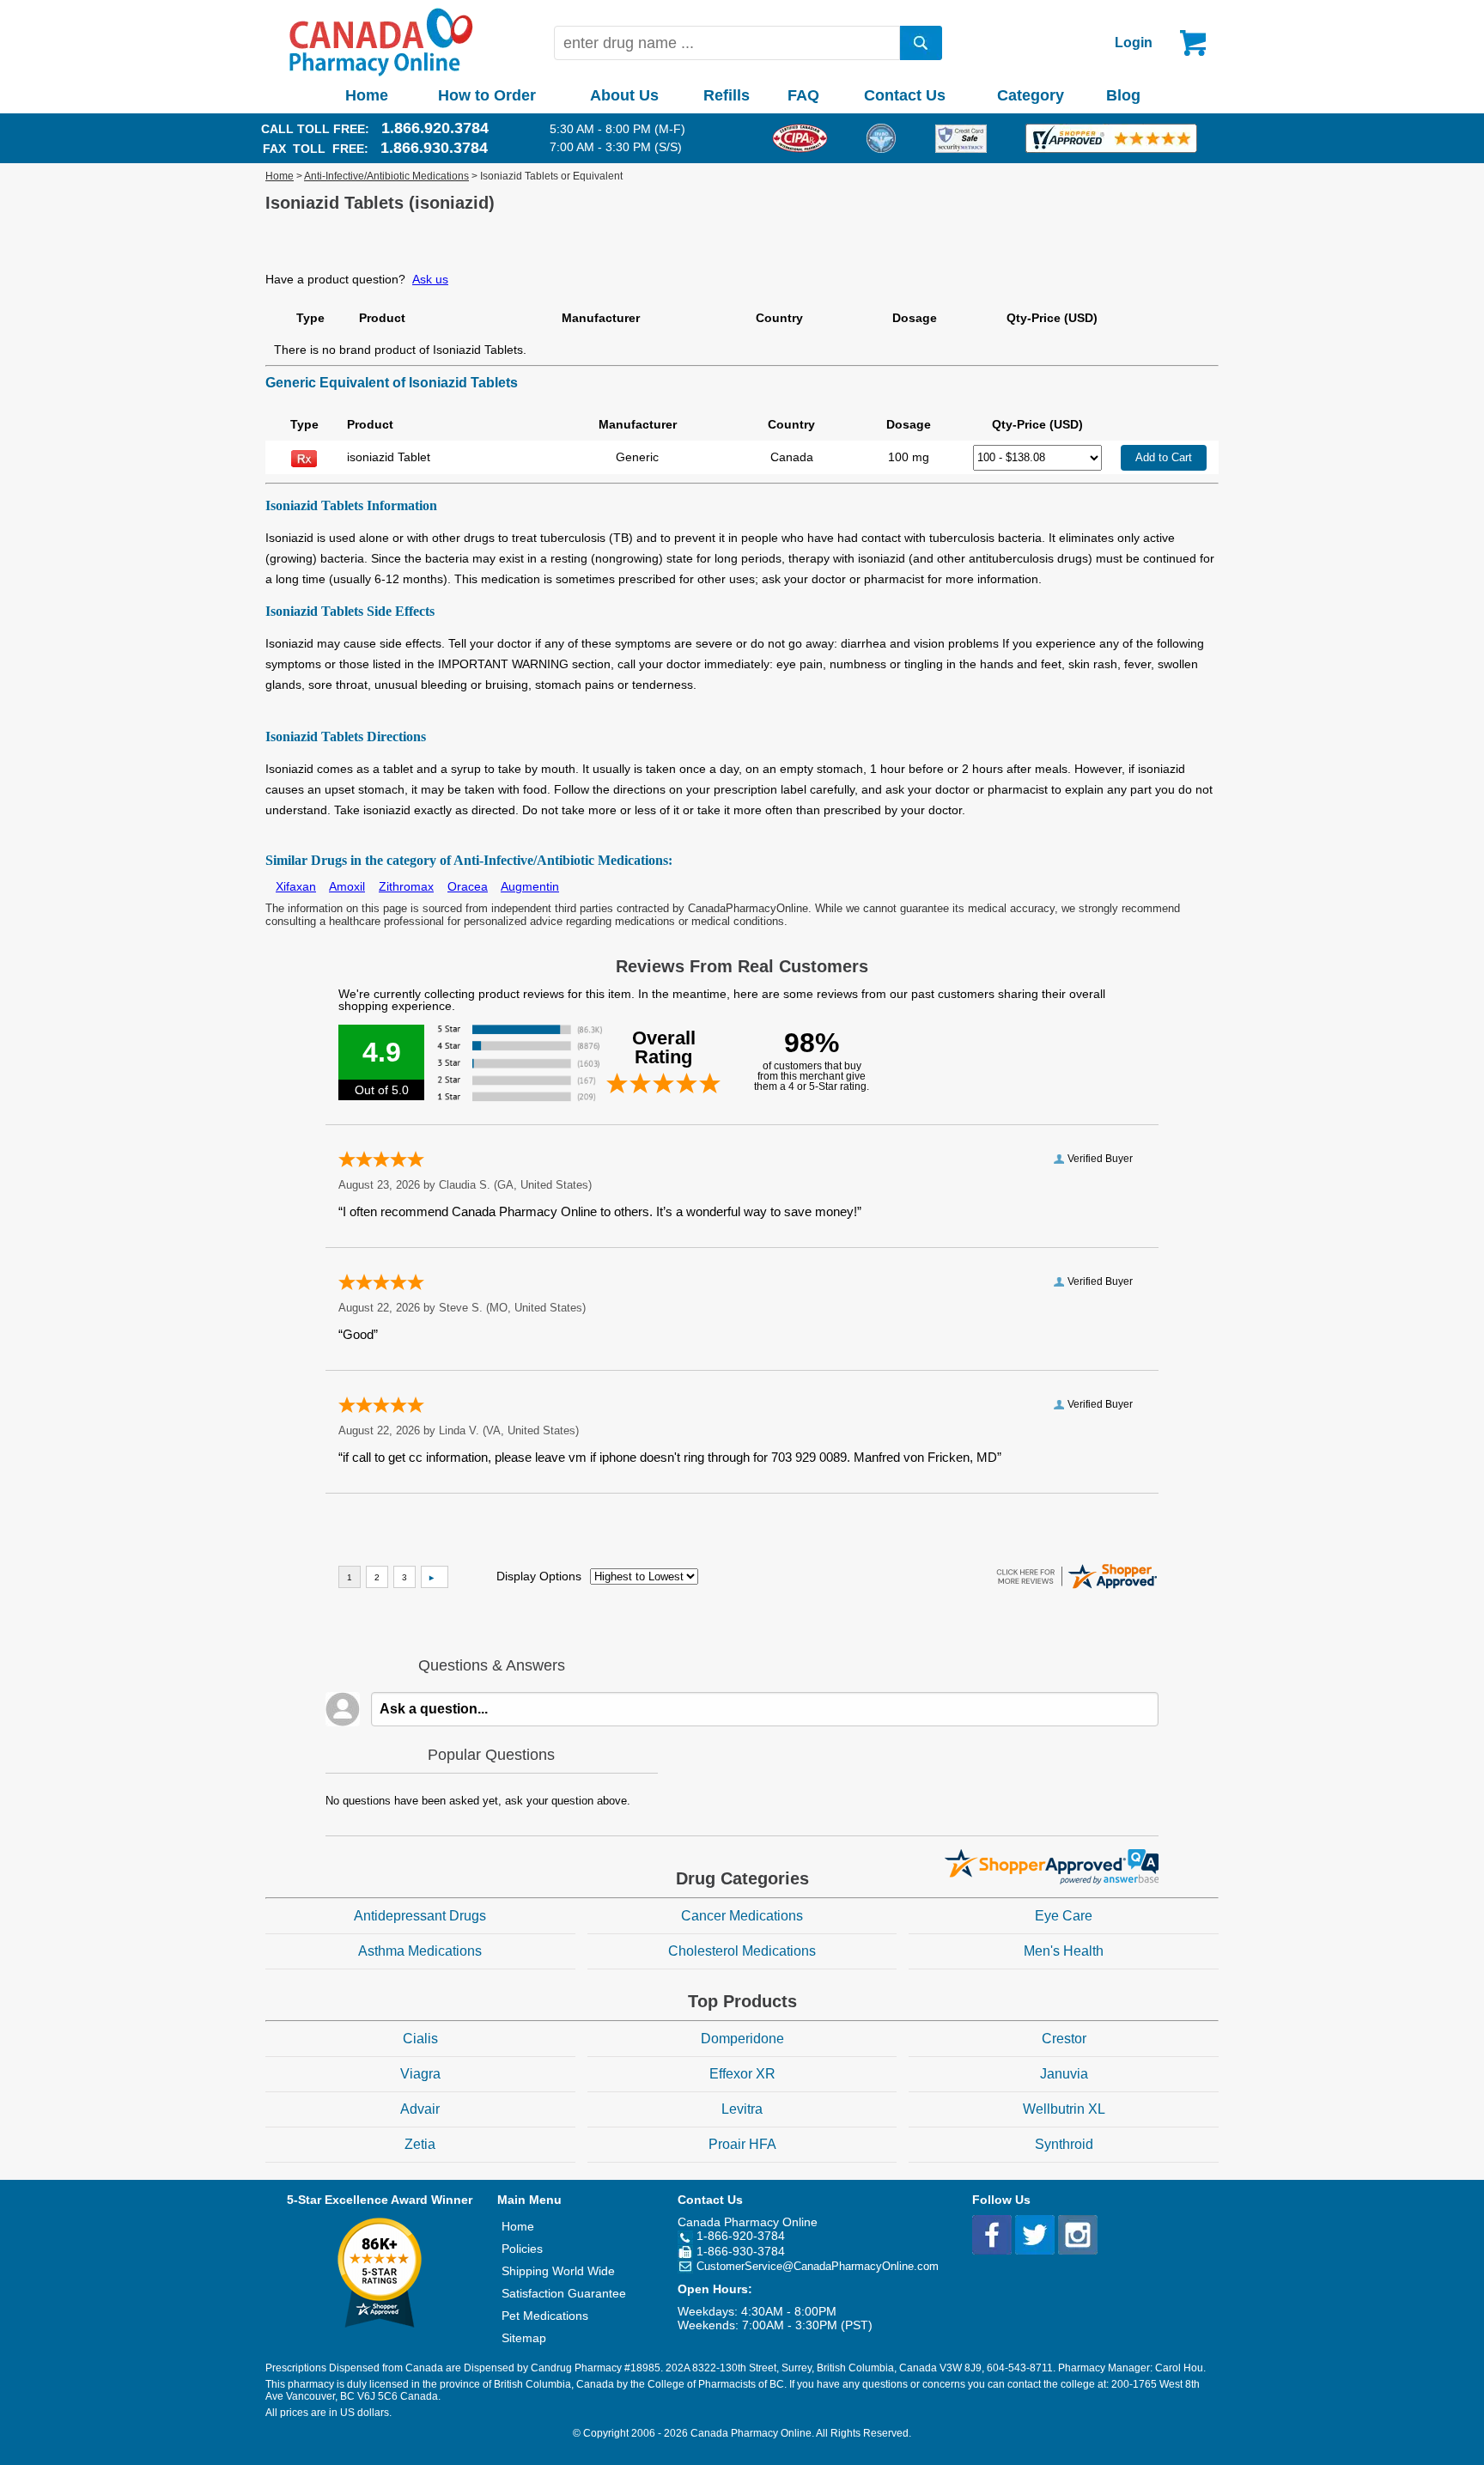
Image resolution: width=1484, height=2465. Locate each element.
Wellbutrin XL (1064, 2109)
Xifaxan (296, 886)
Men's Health (1064, 1951)
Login (1134, 43)
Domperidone (742, 2039)
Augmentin (530, 886)
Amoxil (347, 886)
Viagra (420, 2074)
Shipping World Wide (558, 2271)
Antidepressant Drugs (420, 1916)
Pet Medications (545, 2316)
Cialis (420, 2039)
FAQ (803, 95)
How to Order (487, 95)
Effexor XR (742, 2074)
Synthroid (1064, 2144)
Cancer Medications (742, 1916)
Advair (420, 2109)
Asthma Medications (420, 1951)
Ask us (430, 279)
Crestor (1064, 2039)
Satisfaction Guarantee (564, 2293)
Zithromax (406, 886)
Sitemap (524, 2338)
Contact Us (905, 95)
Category (1031, 95)
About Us (624, 95)
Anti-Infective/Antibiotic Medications (386, 176)
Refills (727, 95)
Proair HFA (742, 2144)
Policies (522, 2249)
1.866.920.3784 (435, 128)
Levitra (742, 2109)
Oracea (468, 886)
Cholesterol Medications (742, 1951)
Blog (1123, 95)
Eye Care (1064, 1916)
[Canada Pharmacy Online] (381, 72)
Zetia (420, 2144)
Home (367, 95)
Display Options (539, 1576)
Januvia (1064, 2074)
